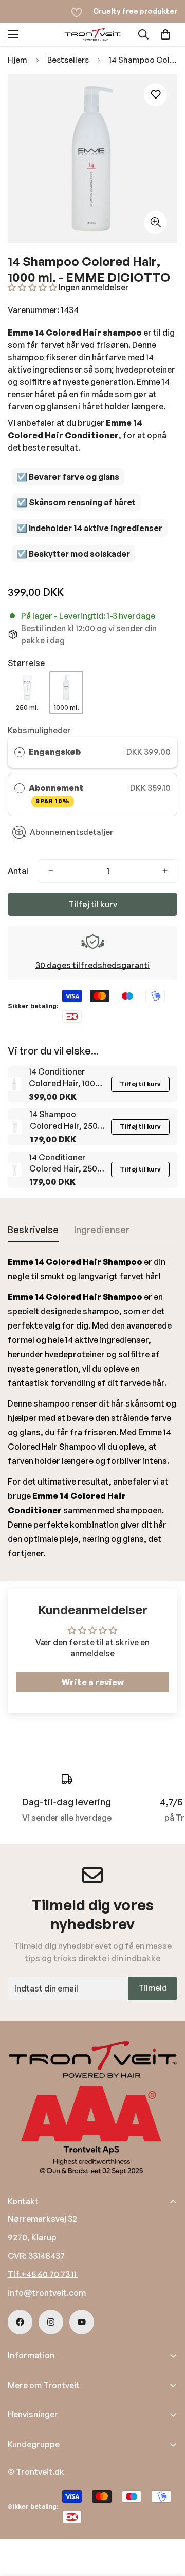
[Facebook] (20, 2322)
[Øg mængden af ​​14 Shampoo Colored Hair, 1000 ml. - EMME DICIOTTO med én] (165, 871)
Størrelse (26, 663)
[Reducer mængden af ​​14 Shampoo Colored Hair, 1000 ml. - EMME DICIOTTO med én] (51, 871)
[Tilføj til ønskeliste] (155, 95)
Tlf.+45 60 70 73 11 (43, 2274)
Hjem (17, 60)
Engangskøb (55, 752)
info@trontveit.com (47, 2293)
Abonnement (57, 794)
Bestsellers (68, 60)
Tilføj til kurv (140, 1084)
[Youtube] (82, 2322)
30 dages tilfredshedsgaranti (92, 965)
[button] (165, 34)
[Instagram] (51, 2322)
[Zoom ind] (155, 222)
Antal (18, 871)
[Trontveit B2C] (92, 34)
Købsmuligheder (39, 730)
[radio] (20, 752)
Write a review (93, 1682)
